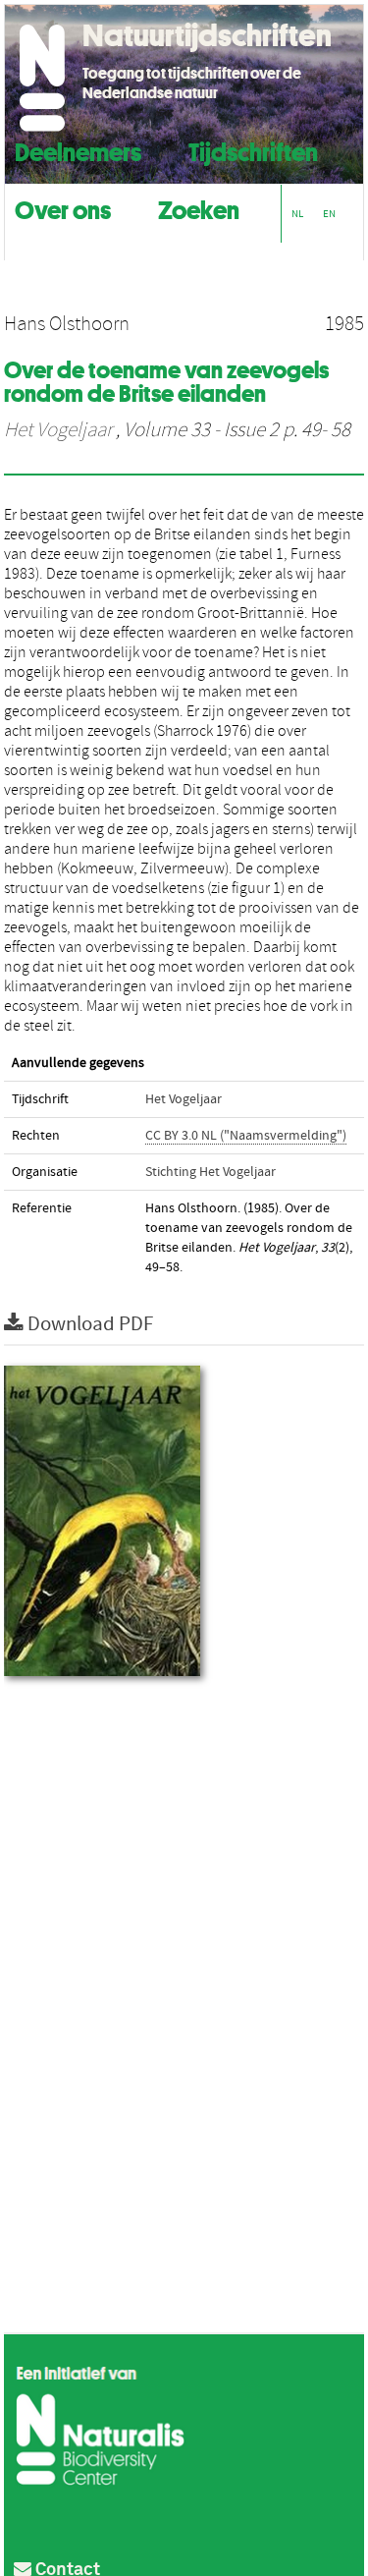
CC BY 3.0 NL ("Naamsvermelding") (246, 1136)
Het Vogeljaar (58, 430)
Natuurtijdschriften (207, 35)
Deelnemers (78, 150)
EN (329, 214)
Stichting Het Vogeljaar (210, 1172)
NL (297, 214)
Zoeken (199, 208)
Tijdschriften (253, 150)
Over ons (63, 208)
